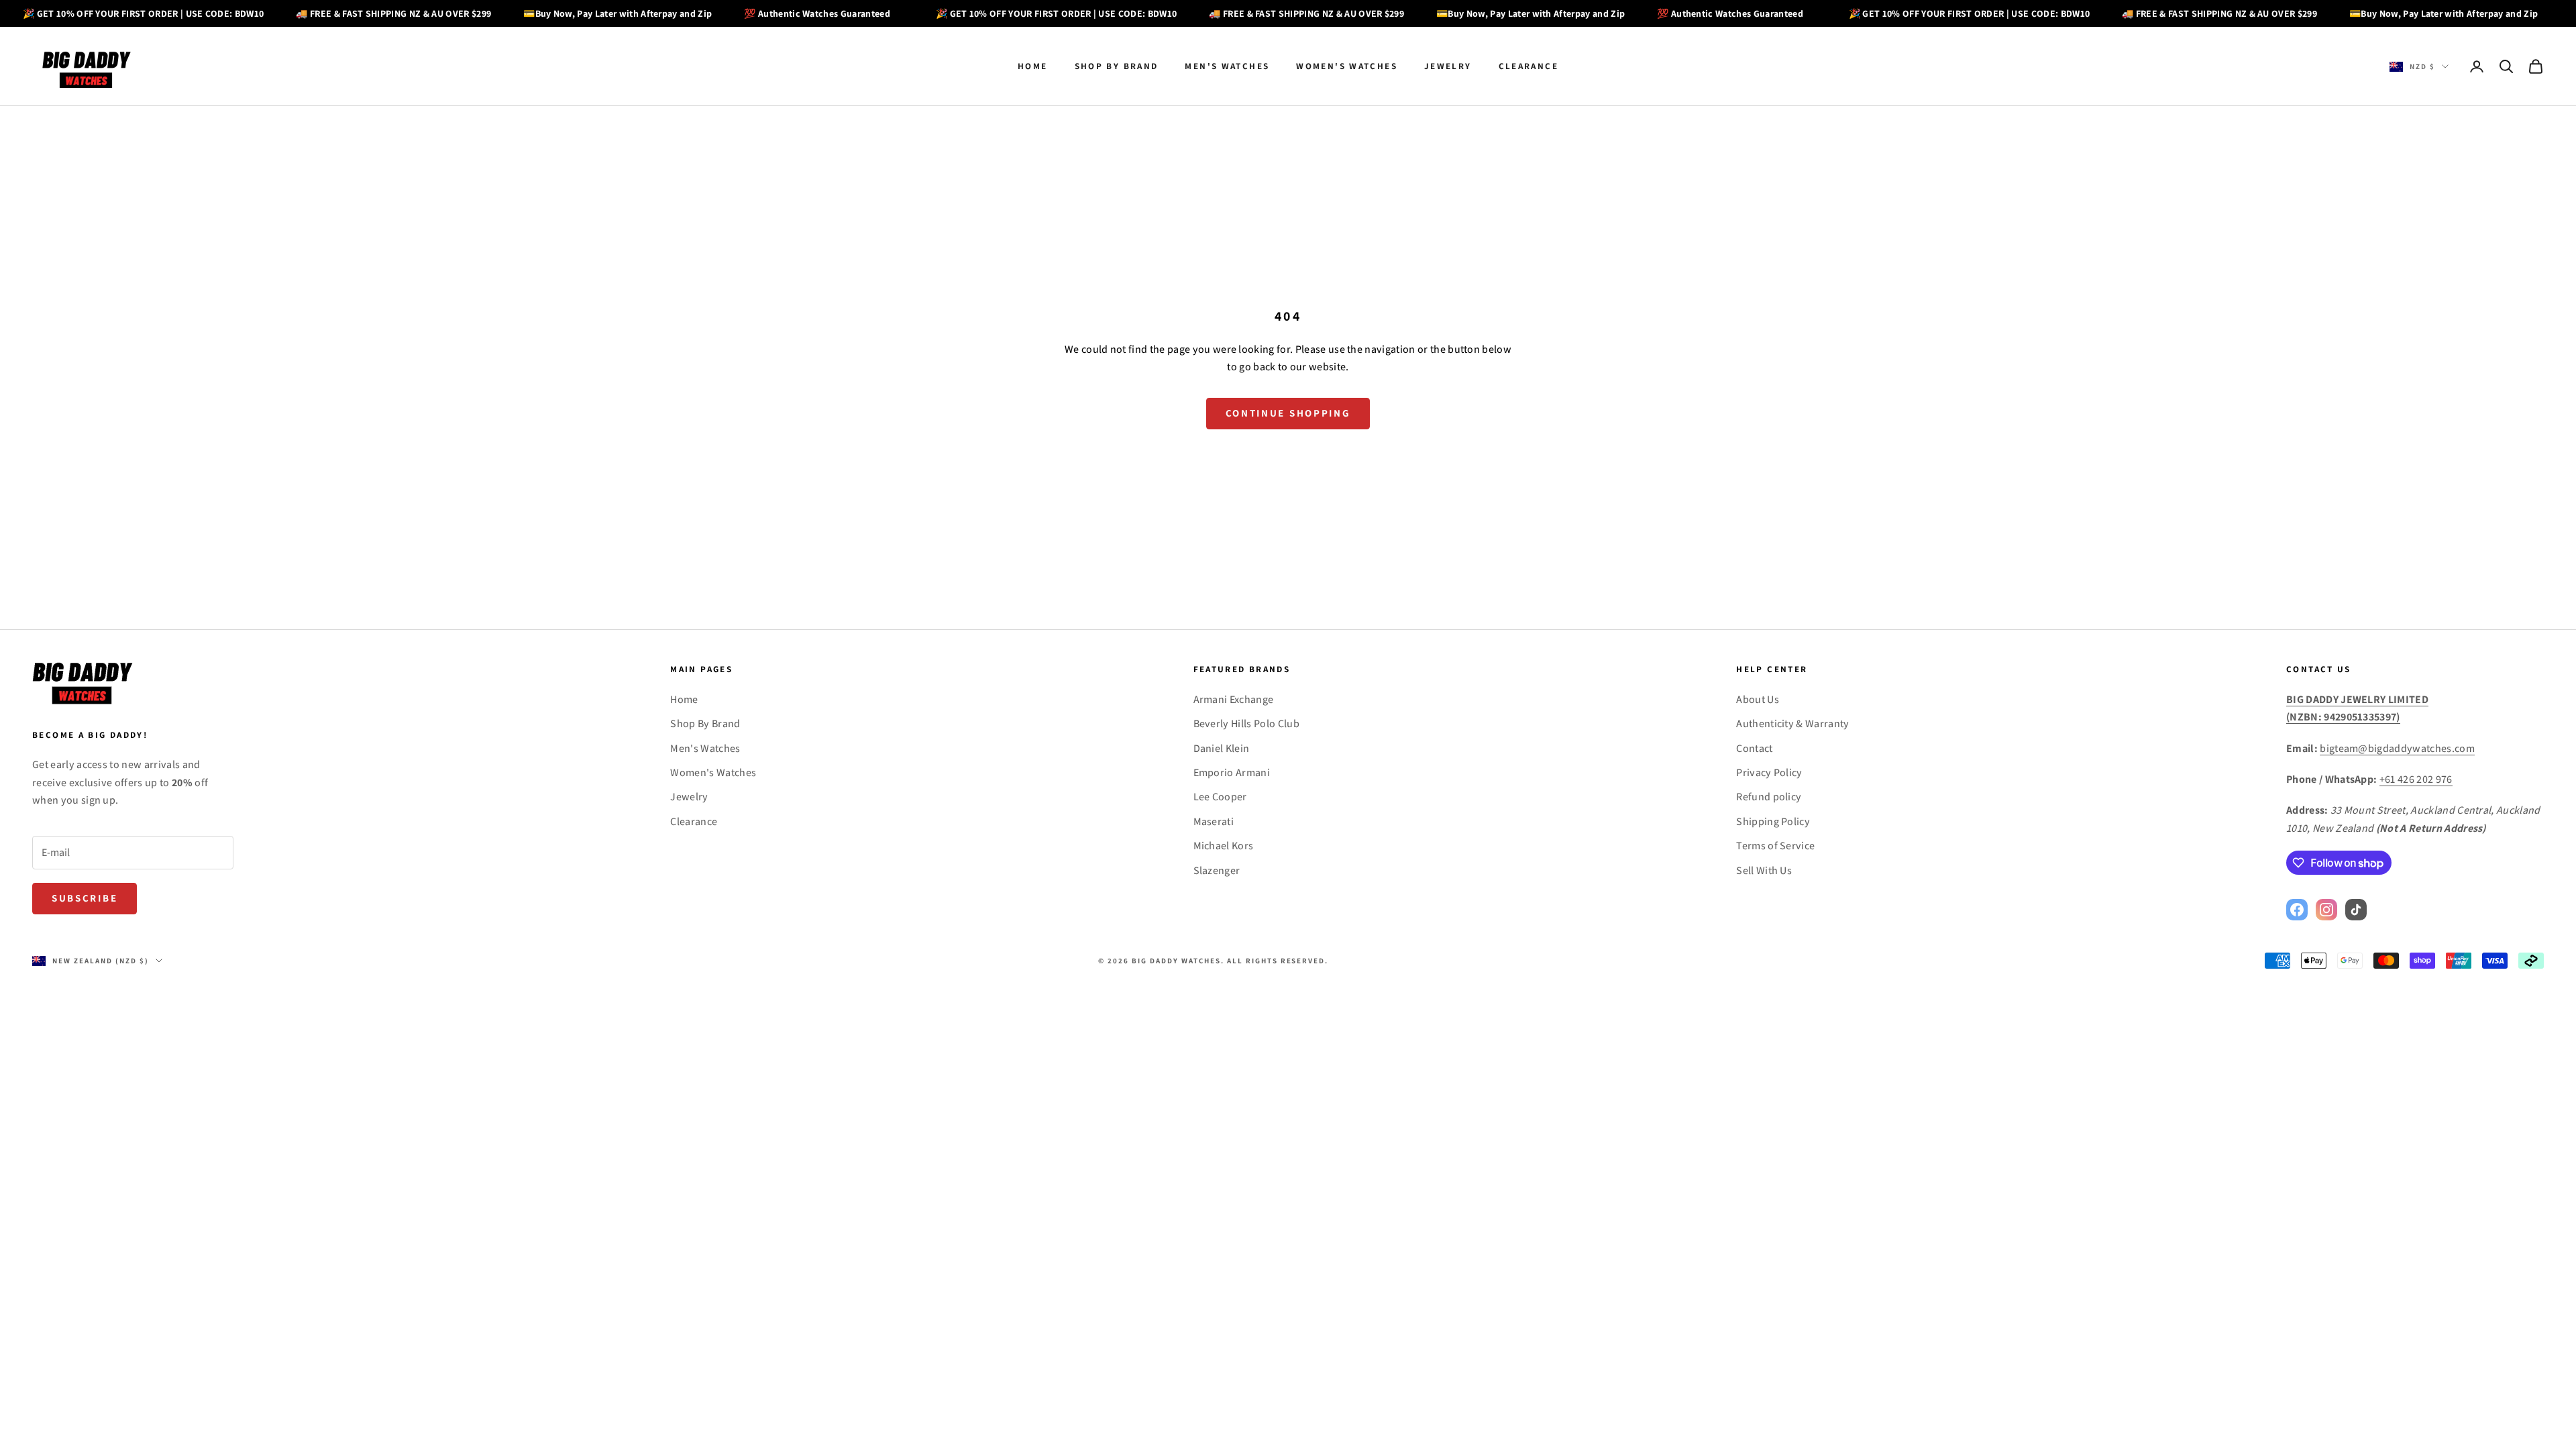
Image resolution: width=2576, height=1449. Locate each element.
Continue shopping (1288, 413)
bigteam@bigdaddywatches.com (2397, 748)
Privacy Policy (1769, 772)
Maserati (1214, 821)
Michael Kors (1224, 846)
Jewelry (1448, 66)
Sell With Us (1764, 870)
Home (1033, 66)
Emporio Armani (1232, 772)
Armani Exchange (1234, 699)
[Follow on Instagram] (2326, 910)
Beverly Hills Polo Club (1246, 723)
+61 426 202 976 (2416, 779)
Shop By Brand (1117, 66)
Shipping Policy (1773, 821)
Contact (1754, 748)
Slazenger (1217, 870)
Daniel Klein (1222, 748)
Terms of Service (1775, 846)
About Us (1758, 699)
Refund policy (1769, 797)
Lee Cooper (1220, 797)
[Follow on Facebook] (2297, 910)
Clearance (1528, 66)
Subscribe (85, 898)
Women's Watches (1347, 66)
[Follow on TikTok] (2356, 910)
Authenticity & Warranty (1792, 723)
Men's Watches (1227, 66)
